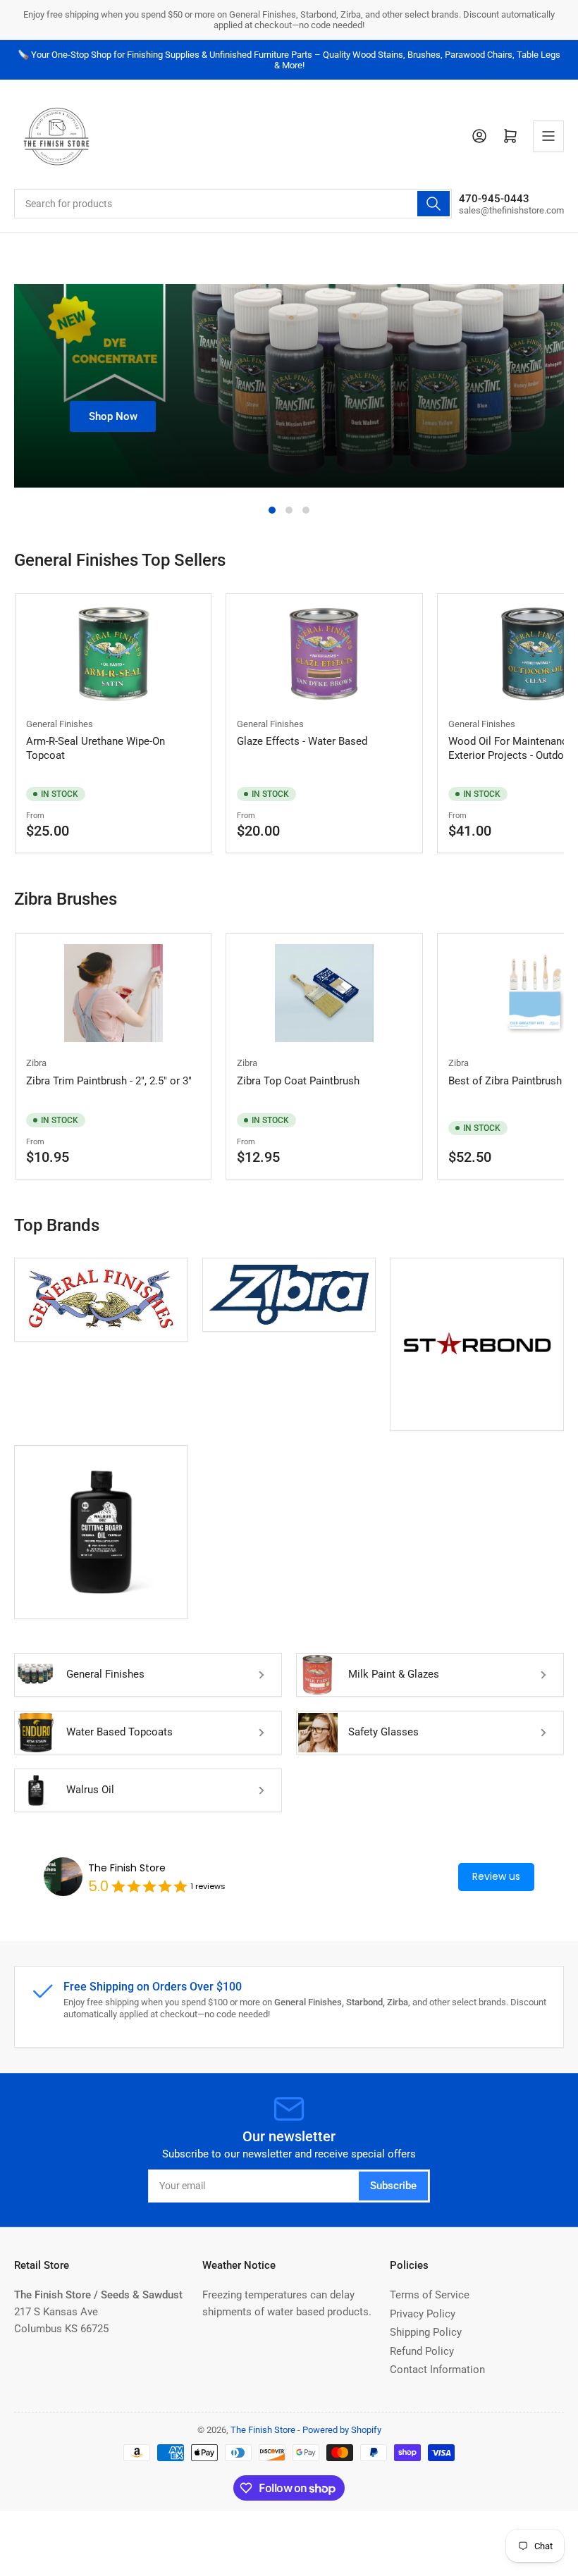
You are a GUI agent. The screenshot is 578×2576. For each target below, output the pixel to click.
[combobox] (233, 204)
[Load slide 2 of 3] (289, 510)
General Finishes (60, 724)
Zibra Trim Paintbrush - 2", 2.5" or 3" (109, 1081)
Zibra (36, 1063)
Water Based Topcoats (119, 1732)
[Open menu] (548, 136)
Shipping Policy (426, 2332)
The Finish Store (127, 1868)
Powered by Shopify (342, 2430)
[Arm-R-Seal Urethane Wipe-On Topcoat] (113, 654)
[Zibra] (289, 1295)
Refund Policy (422, 2351)
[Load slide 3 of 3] (306, 510)
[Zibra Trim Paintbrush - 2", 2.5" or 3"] (113, 993)
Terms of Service (430, 2295)
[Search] (433, 204)
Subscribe (393, 2186)
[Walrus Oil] (101, 1532)
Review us (496, 1876)
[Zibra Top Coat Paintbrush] (324, 993)
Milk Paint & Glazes (394, 1674)
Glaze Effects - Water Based (302, 741)
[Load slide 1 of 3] (272, 510)
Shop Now (113, 416)
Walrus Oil (90, 1790)
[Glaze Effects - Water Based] (324, 654)
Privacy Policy (423, 2314)
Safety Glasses (383, 1732)
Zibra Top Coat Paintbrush (298, 1081)
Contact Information (437, 2370)
